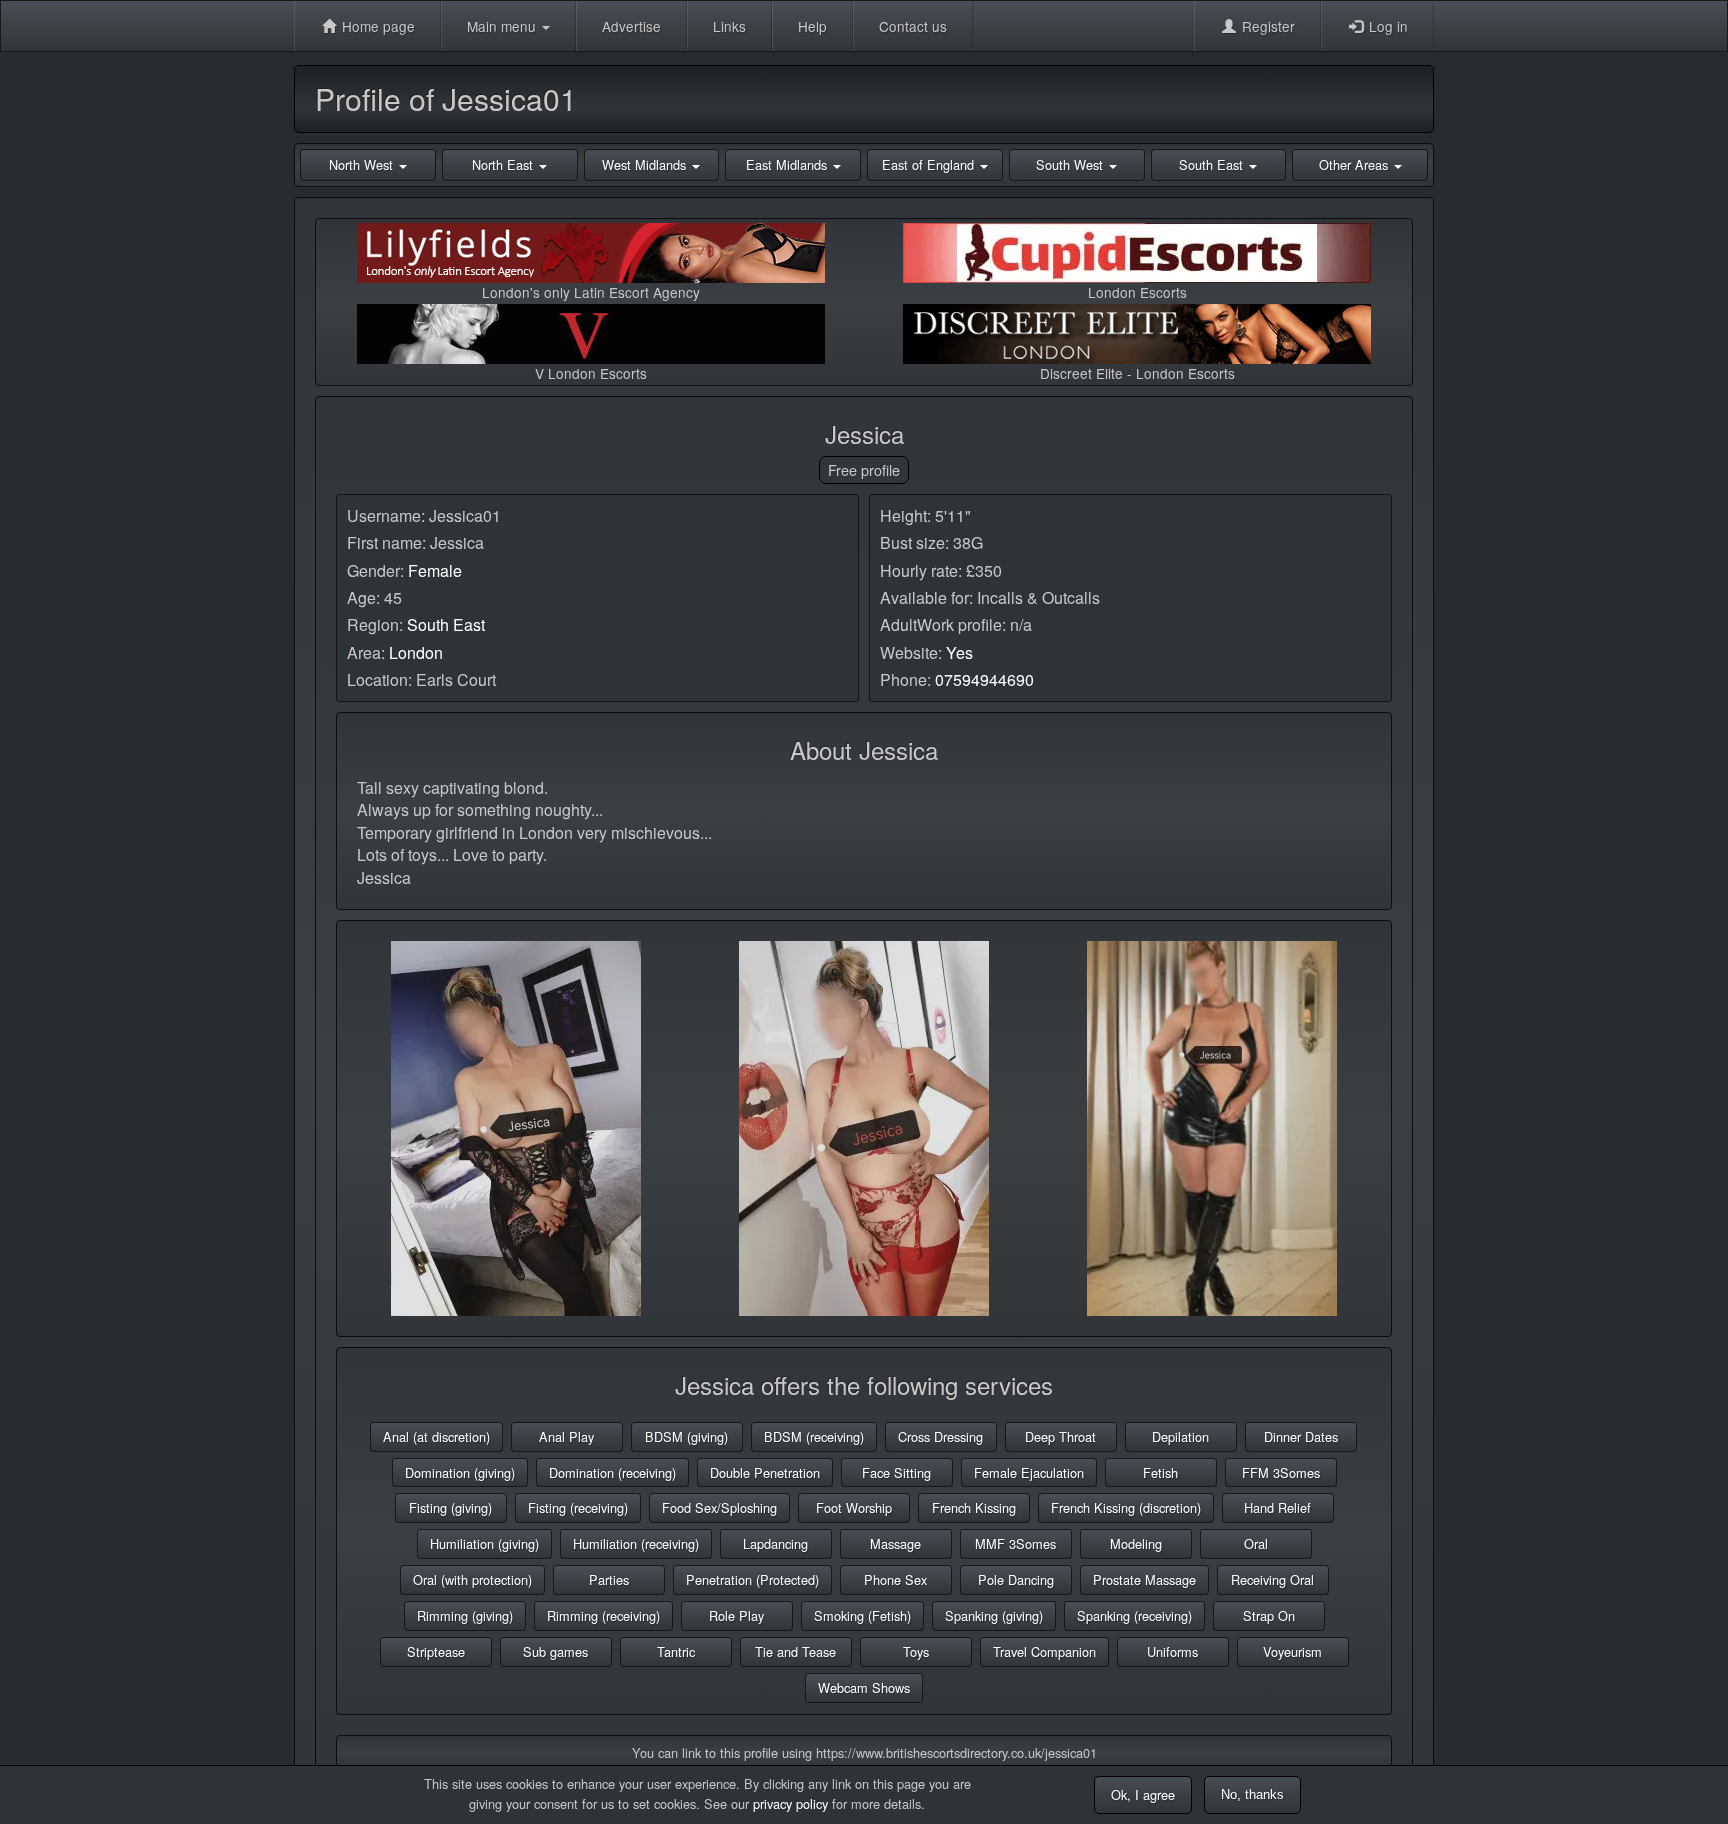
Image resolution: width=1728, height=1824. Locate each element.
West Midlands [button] (646, 164)
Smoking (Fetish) (862, 1615)
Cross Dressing (940, 1436)
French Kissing (974, 1507)
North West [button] (363, 164)
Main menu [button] (503, 26)
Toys (916, 1651)
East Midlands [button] (788, 164)
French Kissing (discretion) (1126, 1507)
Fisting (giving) (450, 1507)
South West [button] (1071, 164)
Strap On (1269, 1615)
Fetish (1160, 1472)
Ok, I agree (1143, 1794)
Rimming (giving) (465, 1615)
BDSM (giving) (686, 1436)
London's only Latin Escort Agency (591, 292)
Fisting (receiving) (578, 1507)
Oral (1256, 1543)
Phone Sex (895, 1579)
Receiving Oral (1272, 1579)
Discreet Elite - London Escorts (1137, 373)
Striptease (436, 1651)
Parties (609, 1579)
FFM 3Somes (1281, 1472)
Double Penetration (765, 1472)
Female (435, 570)
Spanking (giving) (994, 1615)
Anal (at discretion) (436, 1436)
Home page (376, 26)
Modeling (1136, 1543)
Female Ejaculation (1029, 1472)
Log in (1386, 26)
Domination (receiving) (612, 1472)
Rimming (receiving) (603, 1615)
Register (1266, 26)
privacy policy (790, 1803)
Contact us (913, 26)
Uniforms (1172, 1651)
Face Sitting (896, 1472)
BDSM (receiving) (814, 1436)
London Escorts (1137, 292)
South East (446, 624)
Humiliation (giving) (484, 1543)
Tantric (676, 1651)
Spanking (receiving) (1134, 1615)
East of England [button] (930, 164)
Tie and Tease (795, 1651)
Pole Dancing (1016, 1579)
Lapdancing (775, 1543)
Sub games (555, 1651)
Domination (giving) (460, 1472)
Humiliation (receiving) (636, 1543)
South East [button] (1213, 164)
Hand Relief (1277, 1507)
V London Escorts (591, 373)
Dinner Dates (1301, 1436)
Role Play (736, 1615)
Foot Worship (854, 1507)
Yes (959, 652)
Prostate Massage (1144, 1579)
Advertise (631, 26)
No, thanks (1252, 1794)
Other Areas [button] (1355, 164)
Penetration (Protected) (752, 1579)
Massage (895, 1543)
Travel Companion (1044, 1651)
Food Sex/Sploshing (719, 1507)
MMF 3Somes (1015, 1543)
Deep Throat (1060, 1436)
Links (729, 26)
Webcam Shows (864, 1687)
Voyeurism (1292, 1651)
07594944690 (984, 679)
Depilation (1180, 1436)
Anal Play (566, 1436)
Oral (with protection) (472, 1579)
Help (812, 26)
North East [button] (504, 164)
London (416, 652)
